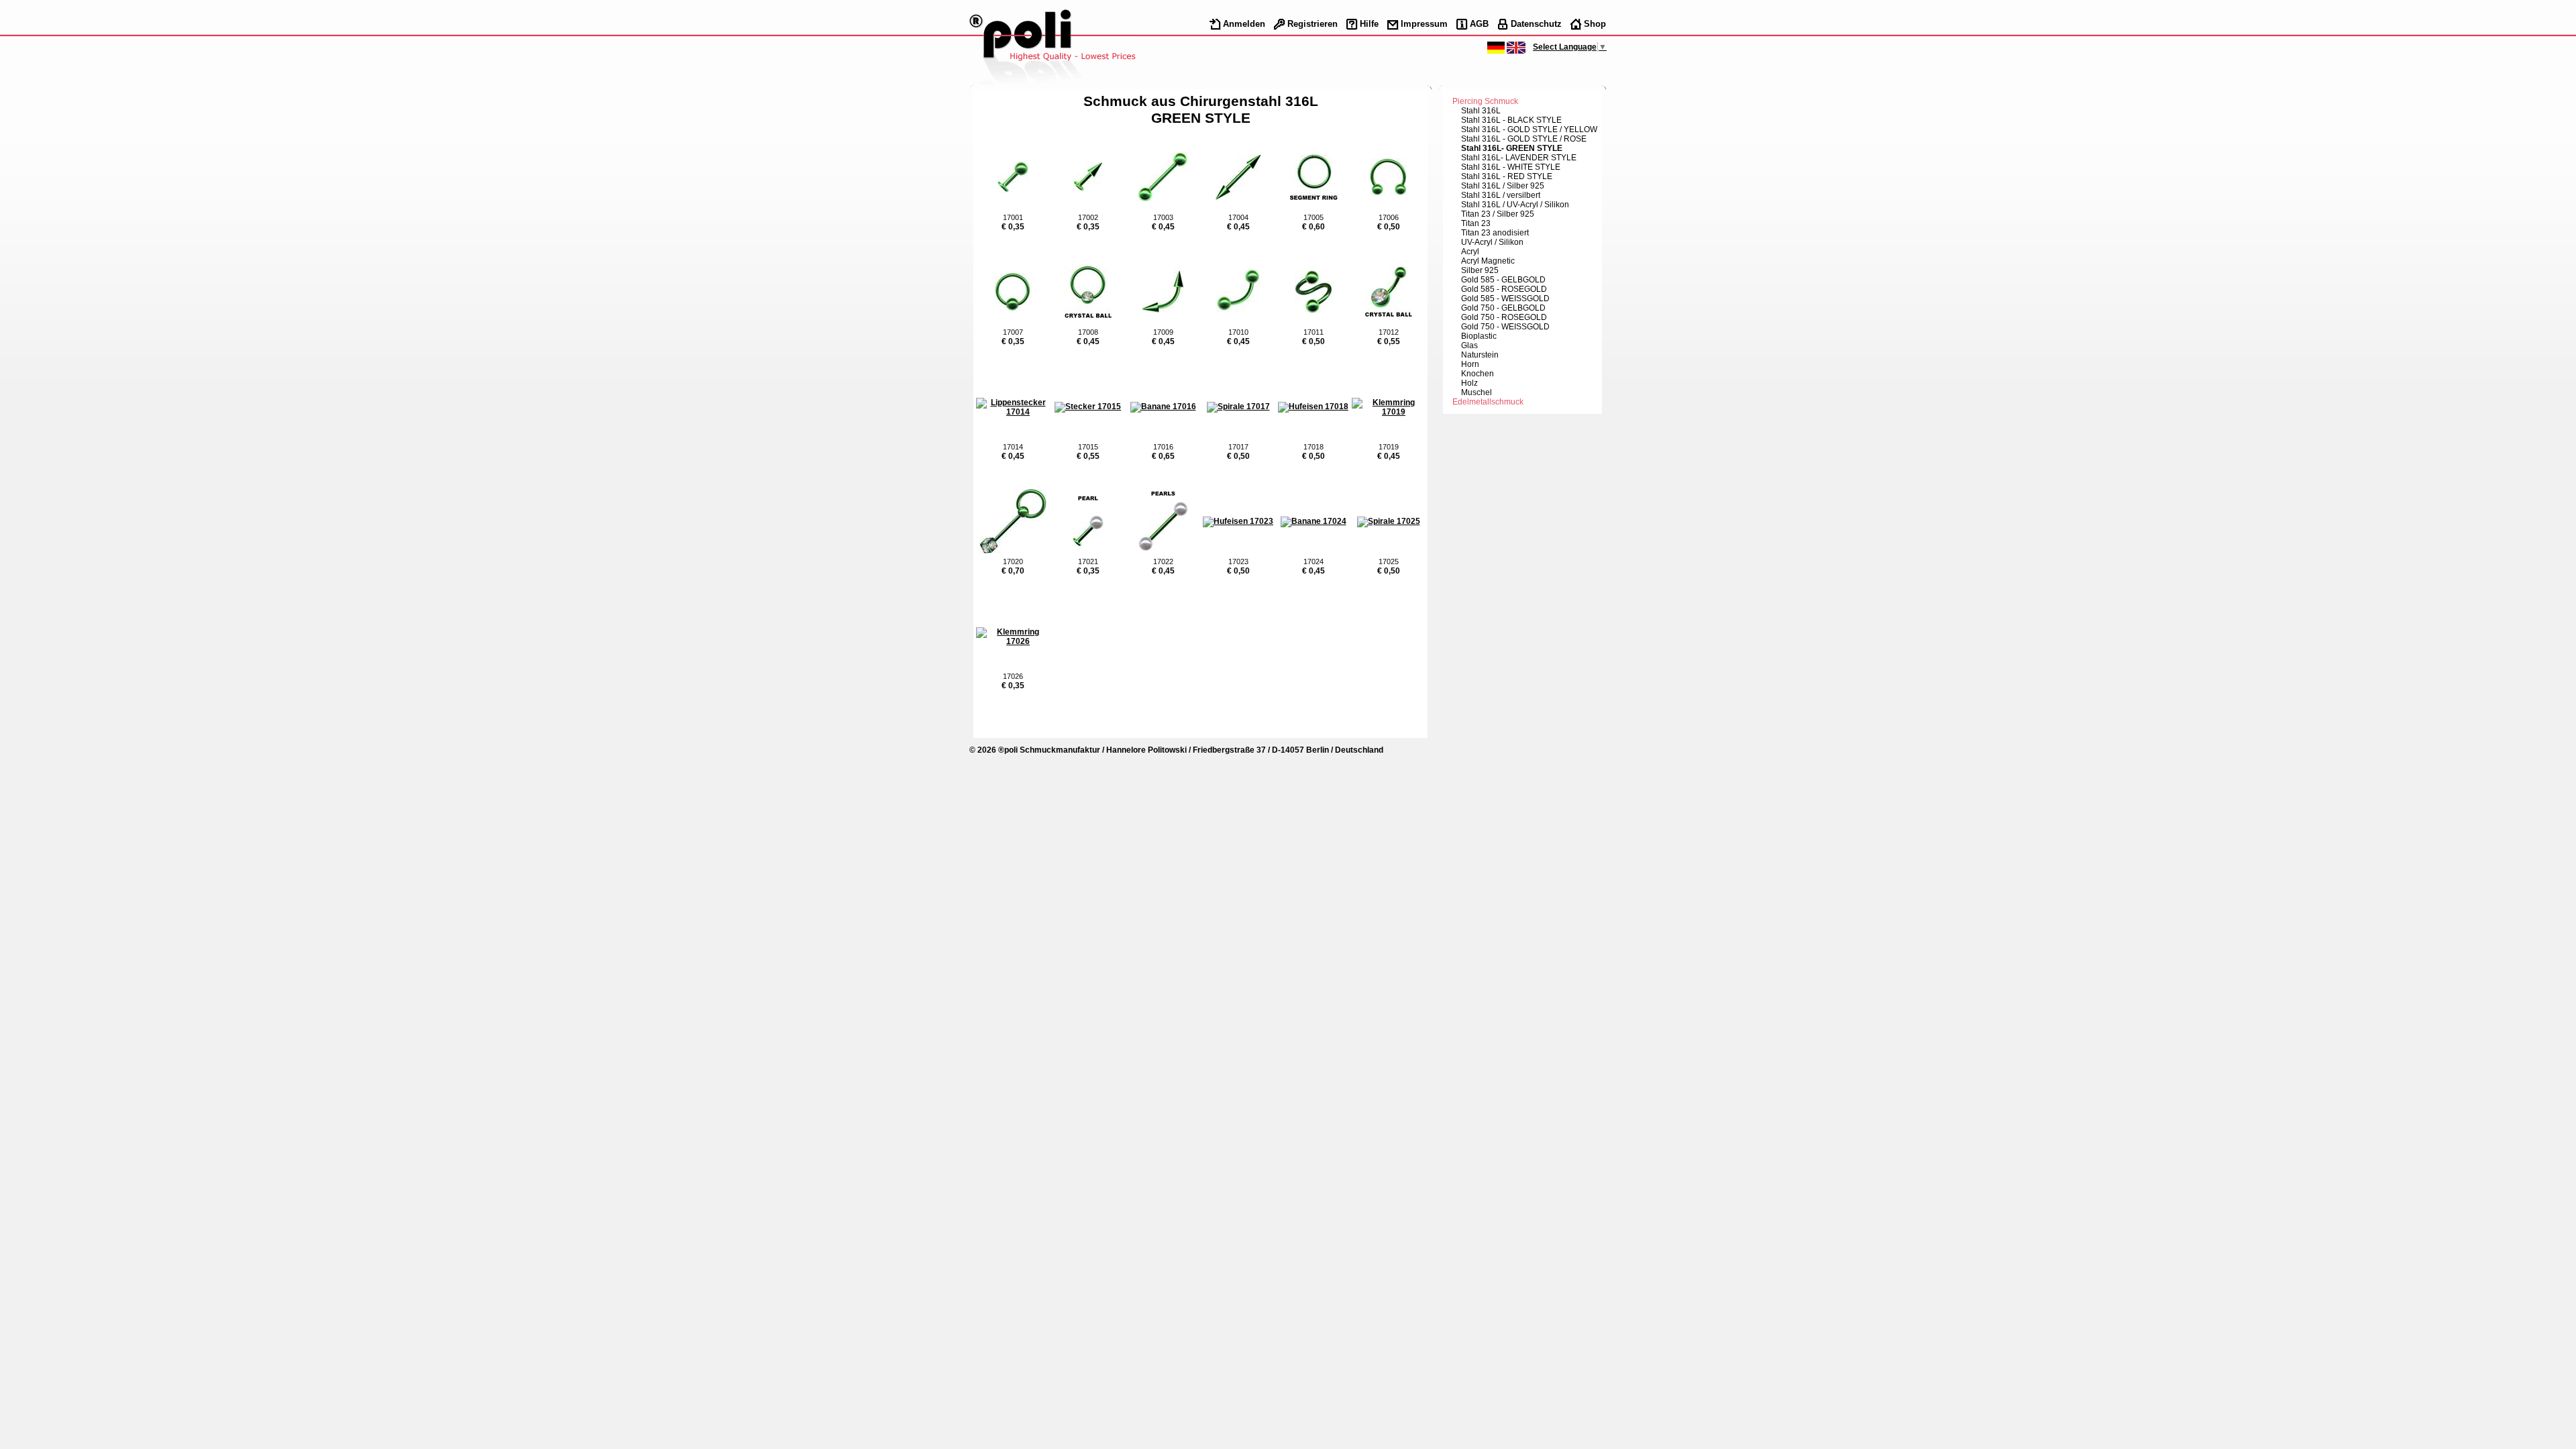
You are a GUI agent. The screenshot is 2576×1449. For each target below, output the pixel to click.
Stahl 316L (1481, 111)
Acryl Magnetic (1488, 261)
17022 (1163, 561)
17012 (1389, 332)
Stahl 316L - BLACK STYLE (1511, 120)
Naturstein (1480, 355)
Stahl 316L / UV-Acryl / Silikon (1515, 205)
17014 (1013, 447)
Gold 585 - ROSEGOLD (1504, 289)
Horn (1470, 364)
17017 (1238, 447)
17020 (1013, 561)
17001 (1013, 217)
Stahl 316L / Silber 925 (1503, 186)
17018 (1313, 447)
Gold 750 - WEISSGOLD (1505, 327)
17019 (1389, 447)
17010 (1238, 332)
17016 (1163, 447)
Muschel (1477, 392)
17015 (1088, 447)
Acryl (1470, 252)
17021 (1088, 561)
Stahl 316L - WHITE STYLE (1511, 167)
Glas (1469, 345)
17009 (1163, 332)
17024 (1313, 561)
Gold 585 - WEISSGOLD (1505, 299)
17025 (1389, 561)
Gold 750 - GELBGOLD (1503, 308)
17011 (1313, 332)
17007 (1013, 332)
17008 (1088, 332)
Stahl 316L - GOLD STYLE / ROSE (1524, 139)
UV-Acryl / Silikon (1492, 242)
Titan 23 (1476, 223)
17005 (1313, 217)
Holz (1469, 383)
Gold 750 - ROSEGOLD (1504, 317)
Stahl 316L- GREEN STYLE (1512, 148)
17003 (1163, 217)
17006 (1389, 217)
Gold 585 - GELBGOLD (1503, 280)
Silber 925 (1480, 270)
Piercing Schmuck (1485, 101)
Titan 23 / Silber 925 (1498, 214)
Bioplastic (1479, 336)
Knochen (1478, 374)
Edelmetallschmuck (1488, 402)
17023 (1238, 561)
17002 (1088, 217)
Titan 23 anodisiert (1495, 233)
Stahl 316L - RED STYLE (1507, 176)
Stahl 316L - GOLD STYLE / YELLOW (1529, 129)
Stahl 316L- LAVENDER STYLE (1519, 158)
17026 (1013, 676)
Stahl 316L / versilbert (1501, 195)
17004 (1238, 217)
